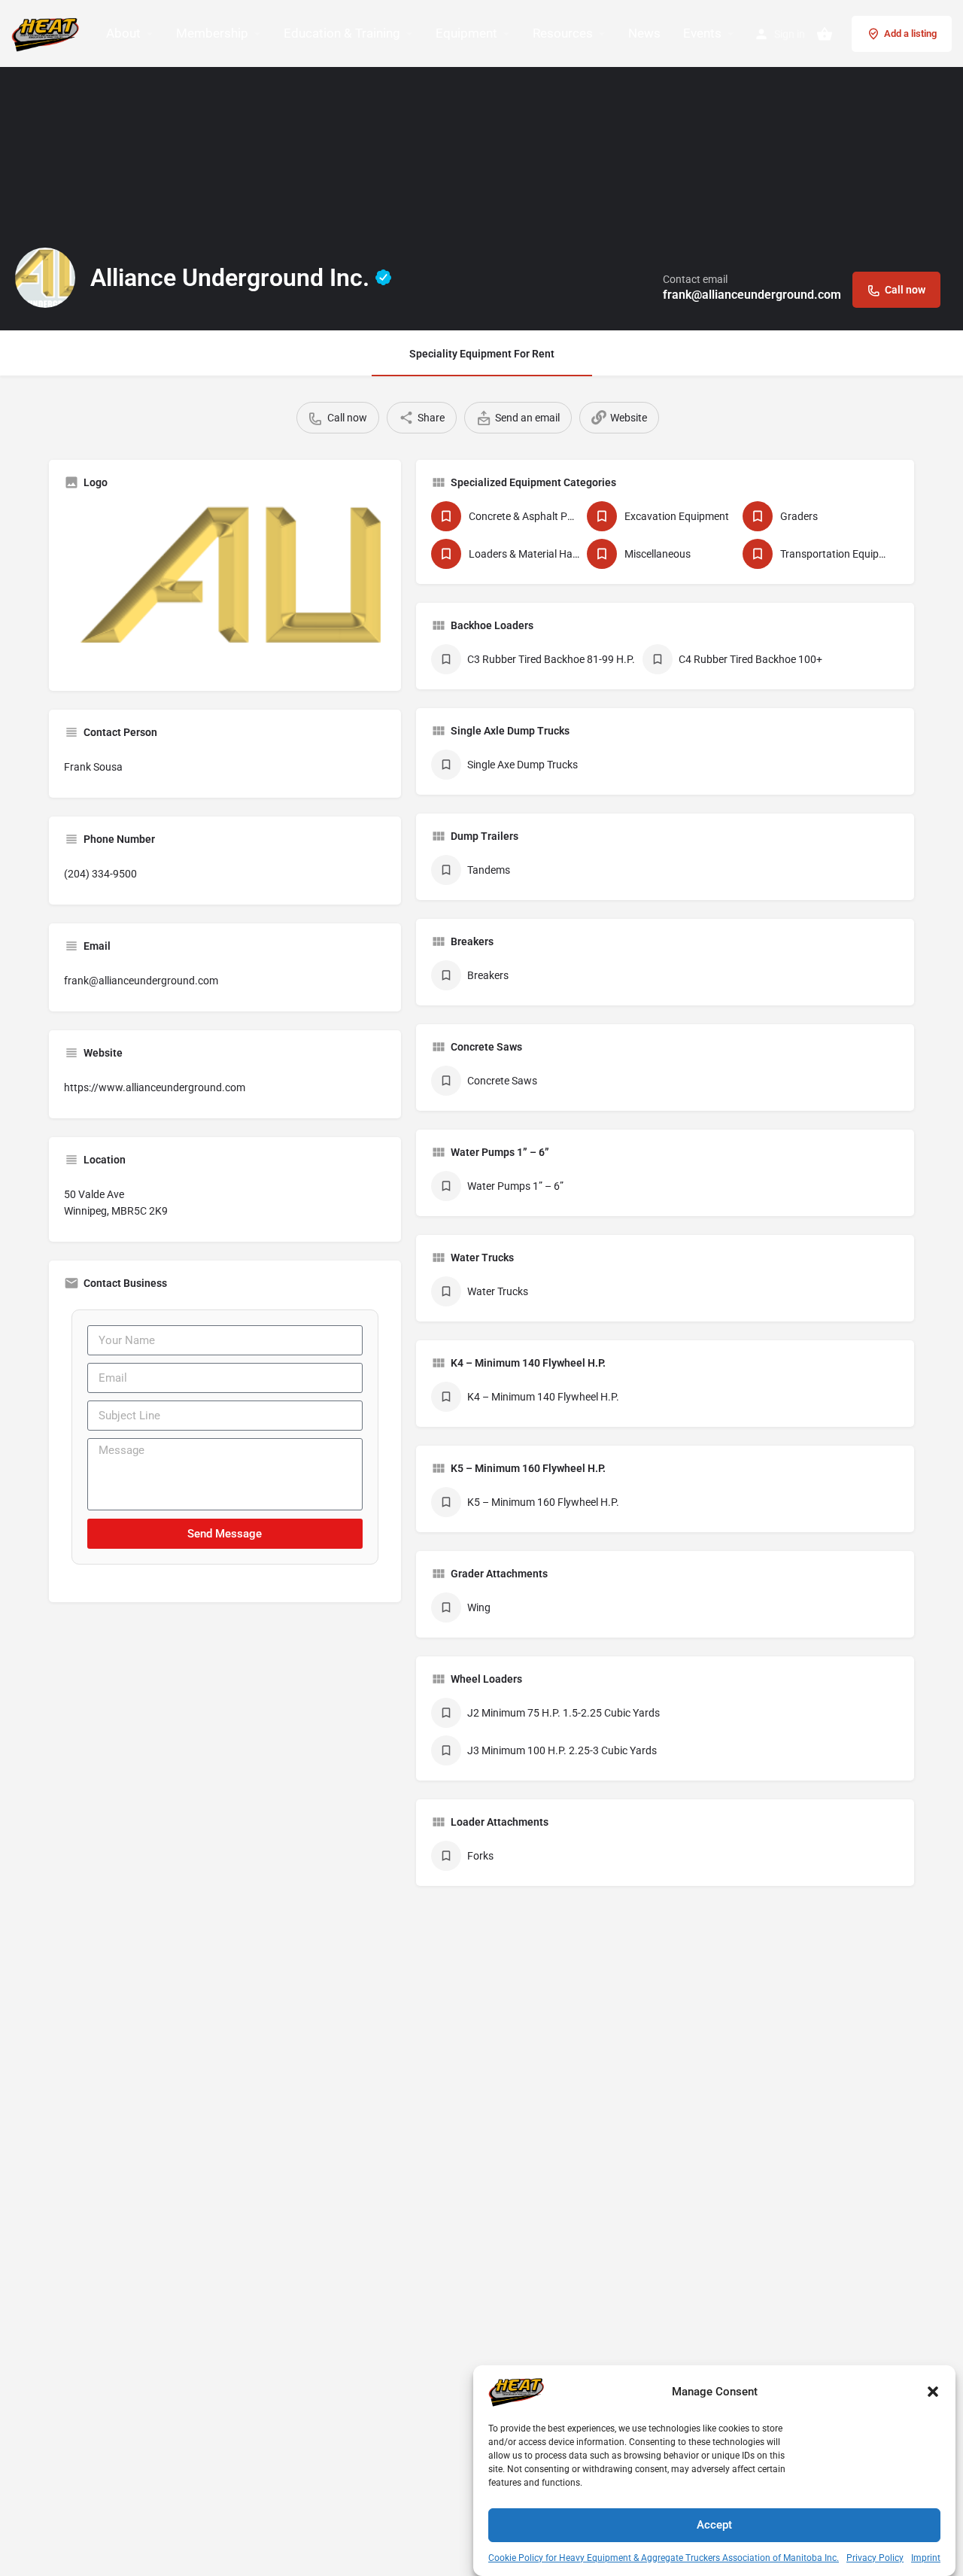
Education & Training (342, 33)
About (123, 33)
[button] (933, 2392)
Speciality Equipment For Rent (482, 354)
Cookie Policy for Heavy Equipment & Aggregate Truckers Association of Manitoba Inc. (664, 2558)
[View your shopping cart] (825, 34)
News (644, 33)
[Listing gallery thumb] (225, 588)
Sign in (790, 34)
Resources (563, 33)
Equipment (466, 33)
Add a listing (910, 33)
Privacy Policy (875, 2558)
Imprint (926, 2558)
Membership (212, 33)
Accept (714, 2525)
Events (702, 33)
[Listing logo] (45, 278)
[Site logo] (47, 32)
